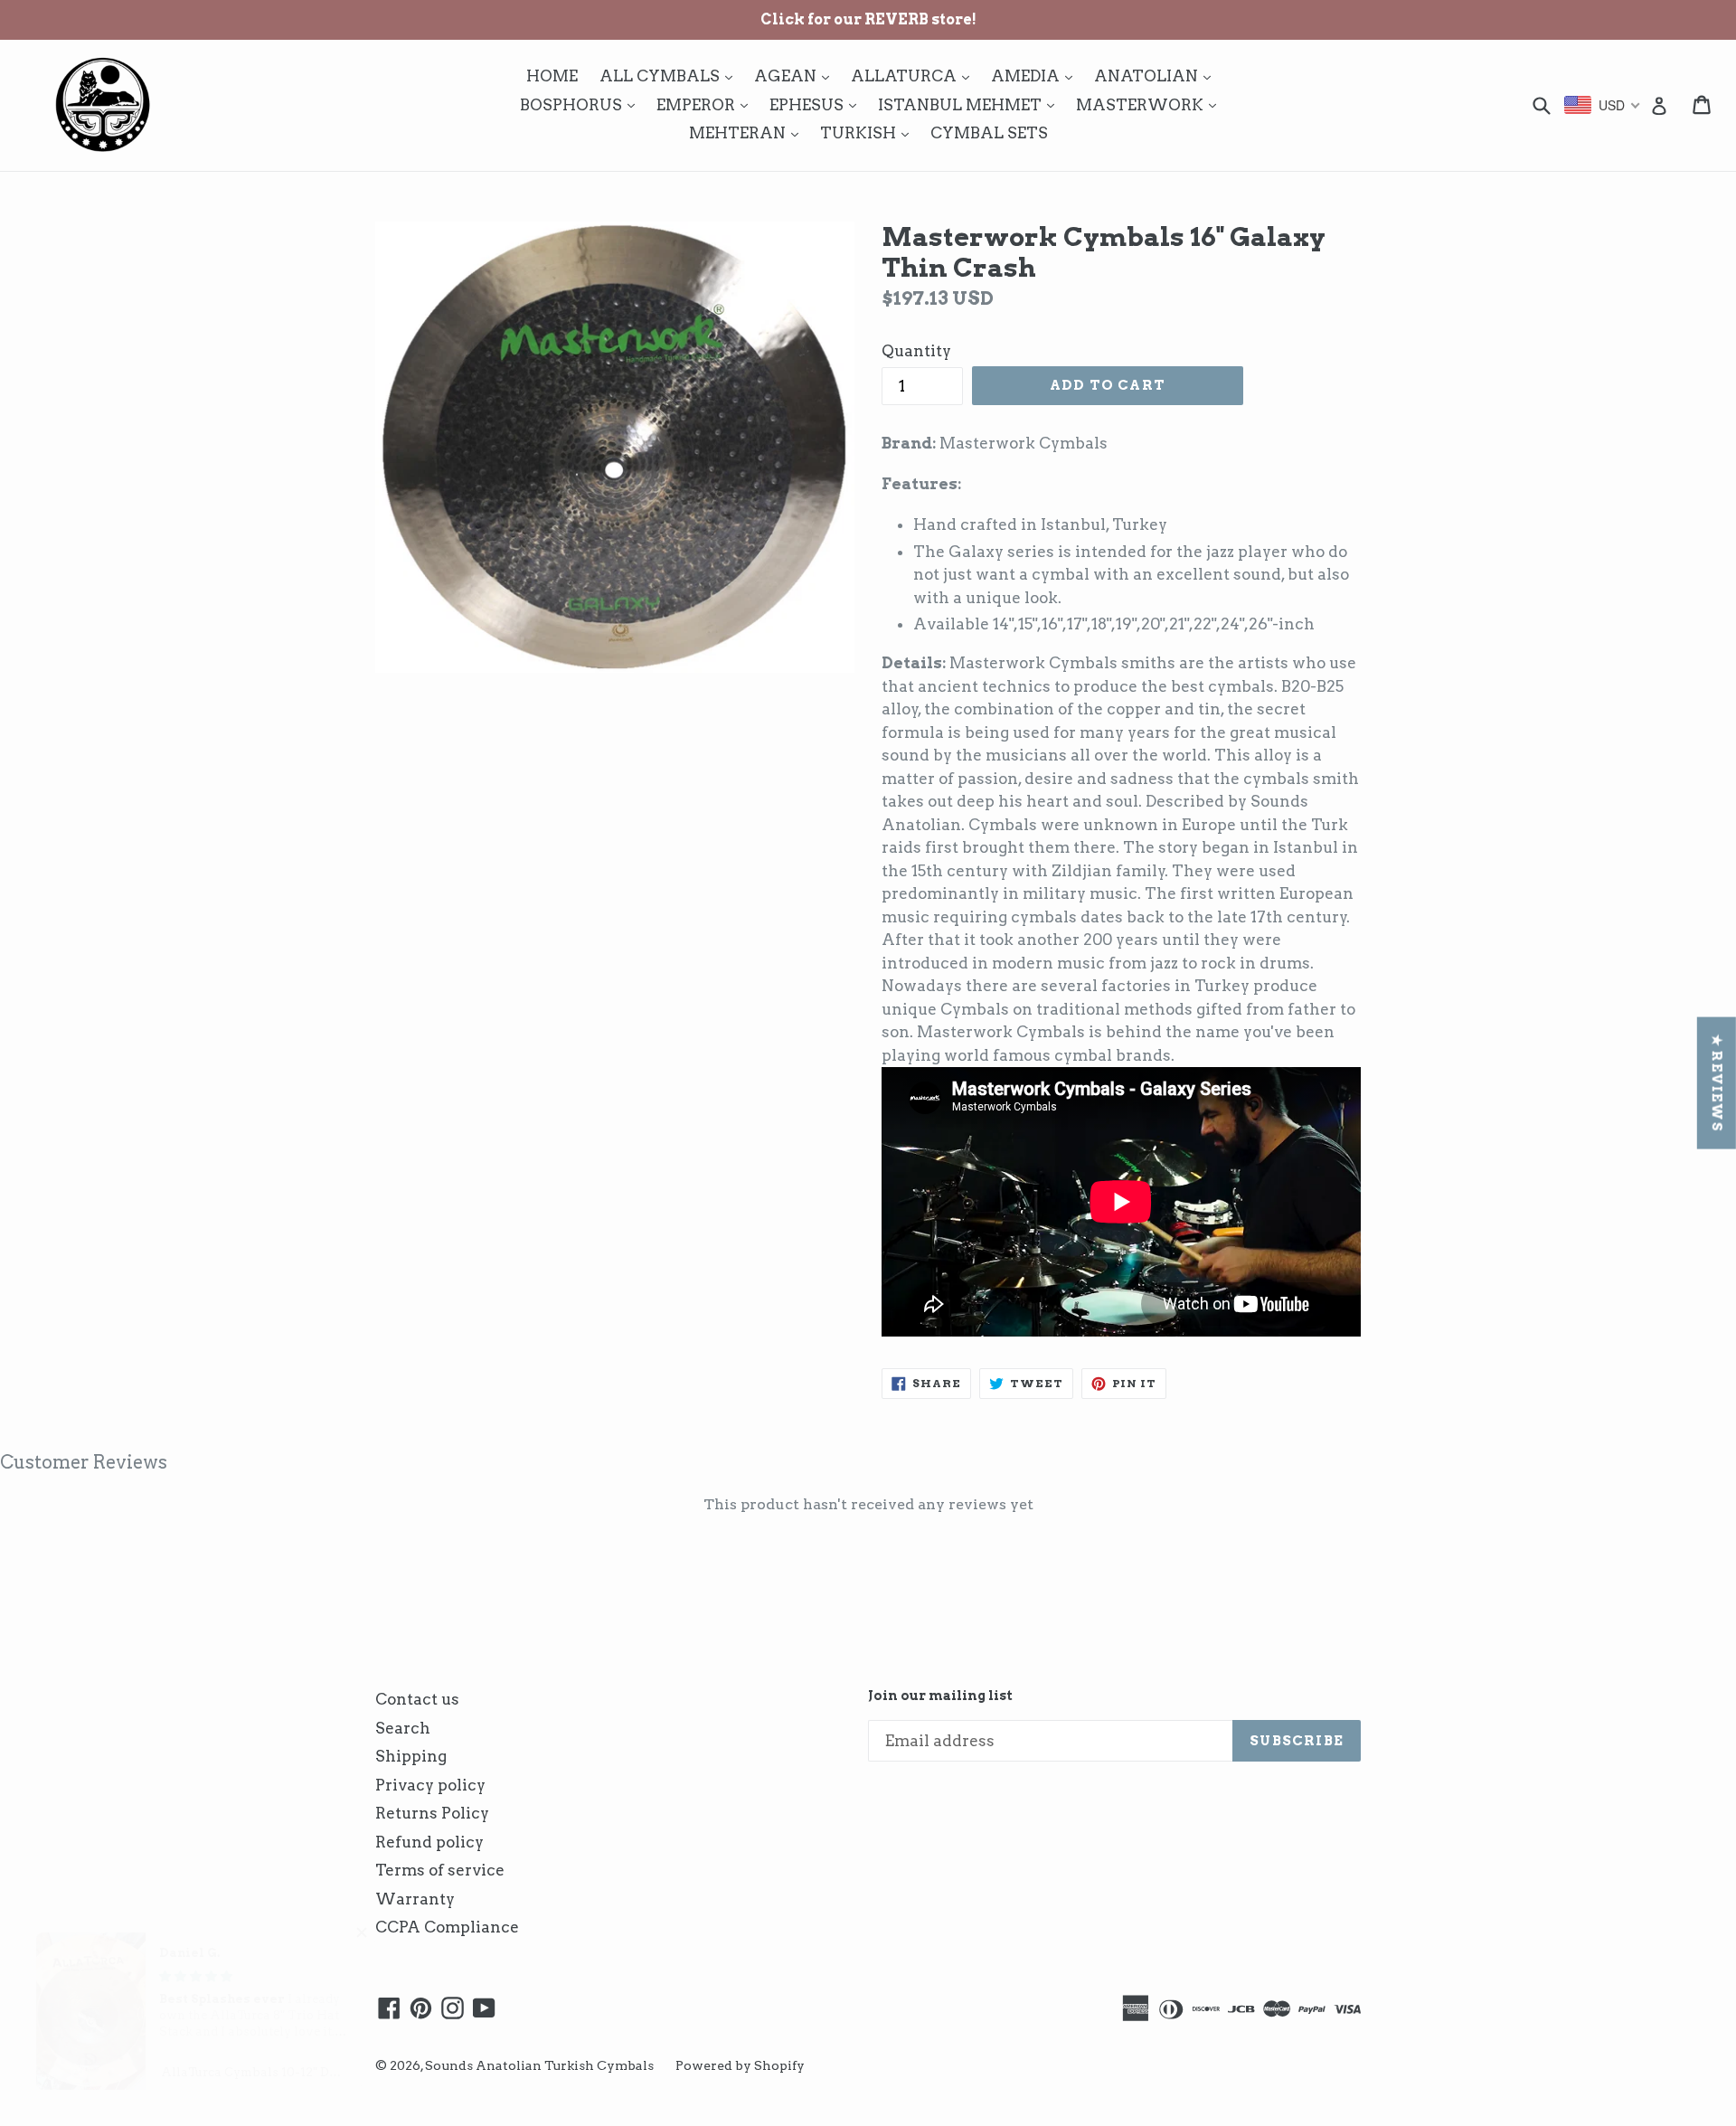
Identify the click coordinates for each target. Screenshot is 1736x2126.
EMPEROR (707, 104)
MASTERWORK (1151, 104)
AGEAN (796, 76)
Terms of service (440, 1870)
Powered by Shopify (740, 2065)
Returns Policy (432, 1813)
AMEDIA (1036, 76)
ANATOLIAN (1157, 76)
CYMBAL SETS (989, 133)
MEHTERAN (748, 132)
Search (403, 1728)
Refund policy (429, 1842)
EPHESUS (817, 104)
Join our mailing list (940, 1696)
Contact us (417, 1699)
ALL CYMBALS (670, 76)
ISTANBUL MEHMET (971, 104)
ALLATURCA (915, 76)
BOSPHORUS (582, 104)
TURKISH (869, 132)
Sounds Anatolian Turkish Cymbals (539, 2065)
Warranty (415, 1899)
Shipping (411, 1756)
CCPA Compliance (447, 1927)
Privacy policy (430, 1785)
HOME (552, 76)
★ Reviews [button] (1717, 1082)
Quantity (916, 351)
